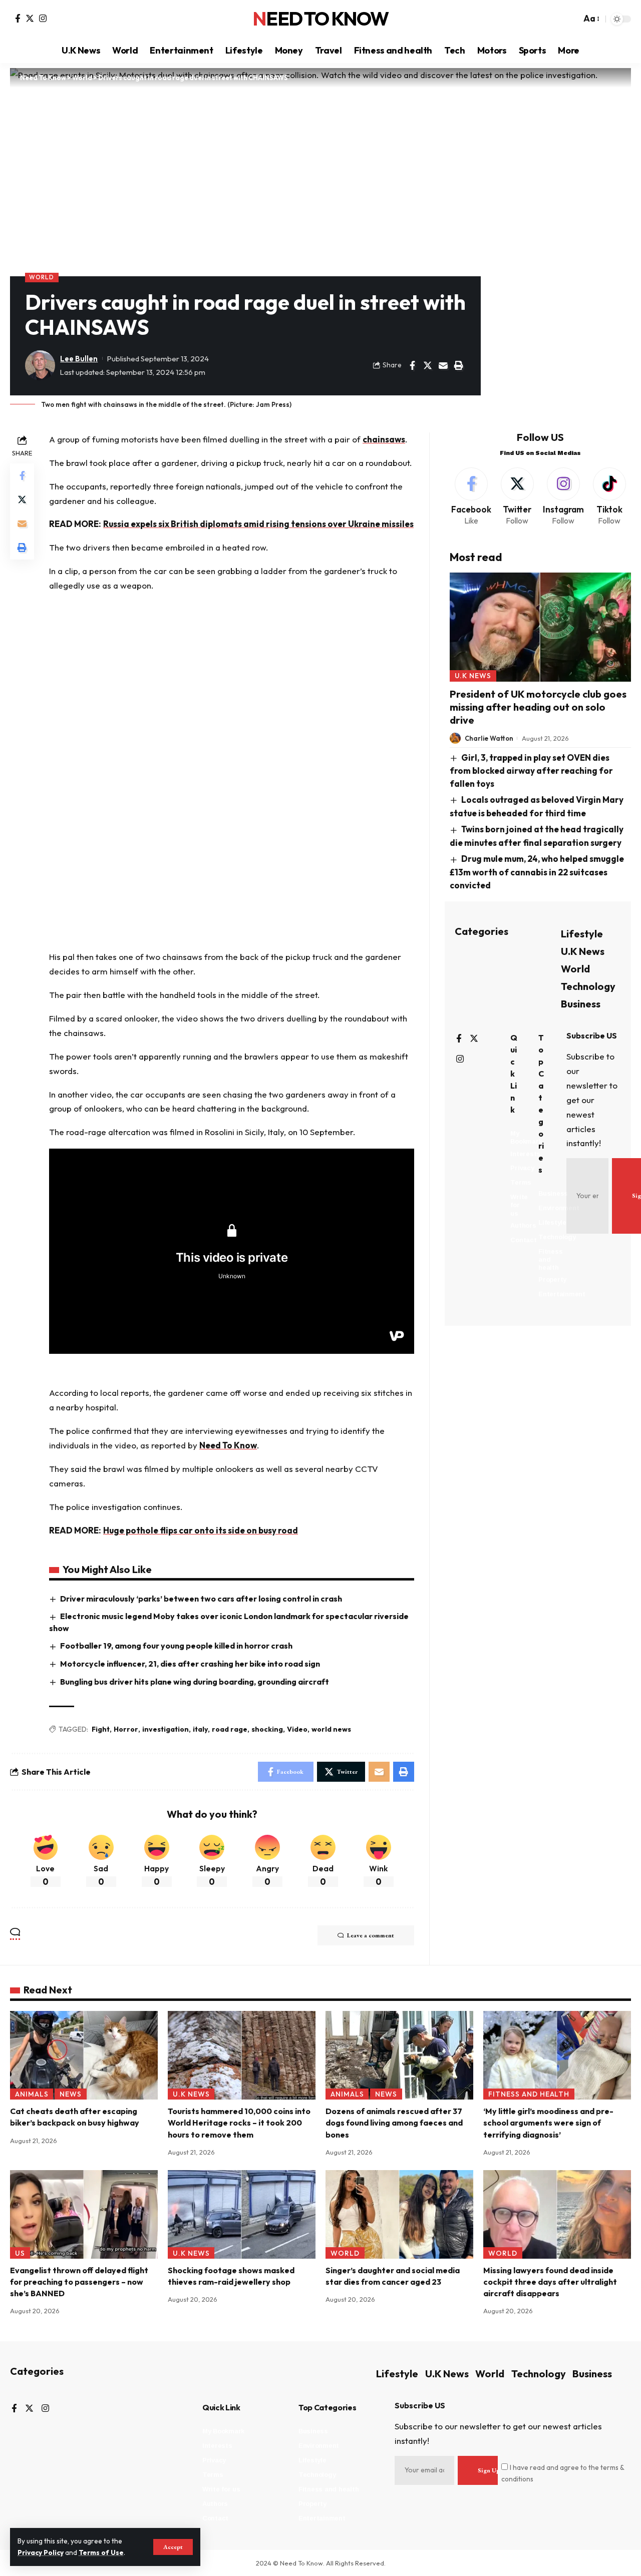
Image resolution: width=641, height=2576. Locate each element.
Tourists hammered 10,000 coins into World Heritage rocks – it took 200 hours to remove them (239, 2123)
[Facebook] (18, 18)
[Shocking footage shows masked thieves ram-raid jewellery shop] (242, 2214)
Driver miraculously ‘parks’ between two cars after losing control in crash (201, 1599)
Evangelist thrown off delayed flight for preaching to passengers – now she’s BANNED (79, 2282)
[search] (571, 19)
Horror (126, 1729)
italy (200, 1729)
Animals (32, 2094)
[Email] (443, 365)
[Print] (459, 365)
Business (581, 1004)
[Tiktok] (609, 497)
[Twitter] (30, 18)
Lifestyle (582, 934)
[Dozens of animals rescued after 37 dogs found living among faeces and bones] (399, 2055)
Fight (101, 1729)
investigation (166, 1729)
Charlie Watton (489, 738)
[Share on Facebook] (412, 365)
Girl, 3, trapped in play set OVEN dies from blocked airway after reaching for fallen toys (531, 770)
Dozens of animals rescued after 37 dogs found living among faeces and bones (394, 2123)
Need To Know (320, 19)
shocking (267, 1729)
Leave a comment (371, 1935)
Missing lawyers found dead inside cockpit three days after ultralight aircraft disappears (550, 2282)
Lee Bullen (79, 359)
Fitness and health (529, 2094)
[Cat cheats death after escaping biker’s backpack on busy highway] (84, 2055)
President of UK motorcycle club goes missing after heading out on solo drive (538, 707)
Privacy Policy (41, 2552)
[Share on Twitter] (428, 365)
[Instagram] (43, 18)
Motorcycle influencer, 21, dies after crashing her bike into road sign (190, 1664)
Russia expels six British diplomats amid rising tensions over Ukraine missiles (258, 524)
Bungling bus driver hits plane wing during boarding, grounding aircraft (195, 1682)
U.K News (473, 676)
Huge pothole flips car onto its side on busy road (201, 1530)
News (71, 2094)
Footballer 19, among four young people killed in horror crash (176, 1646)
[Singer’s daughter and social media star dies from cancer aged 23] (399, 2214)
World (42, 277)
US (20, 2253)
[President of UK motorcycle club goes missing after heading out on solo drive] (540, 627)
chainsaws (384, 439)
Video (297, 1729)
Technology (588, 986)
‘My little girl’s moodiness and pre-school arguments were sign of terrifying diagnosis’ (548, 2123)
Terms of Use (101, 2552)
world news (331, 1729)
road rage (230, 1729)
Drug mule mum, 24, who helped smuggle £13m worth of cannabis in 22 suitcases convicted (537, 872)
